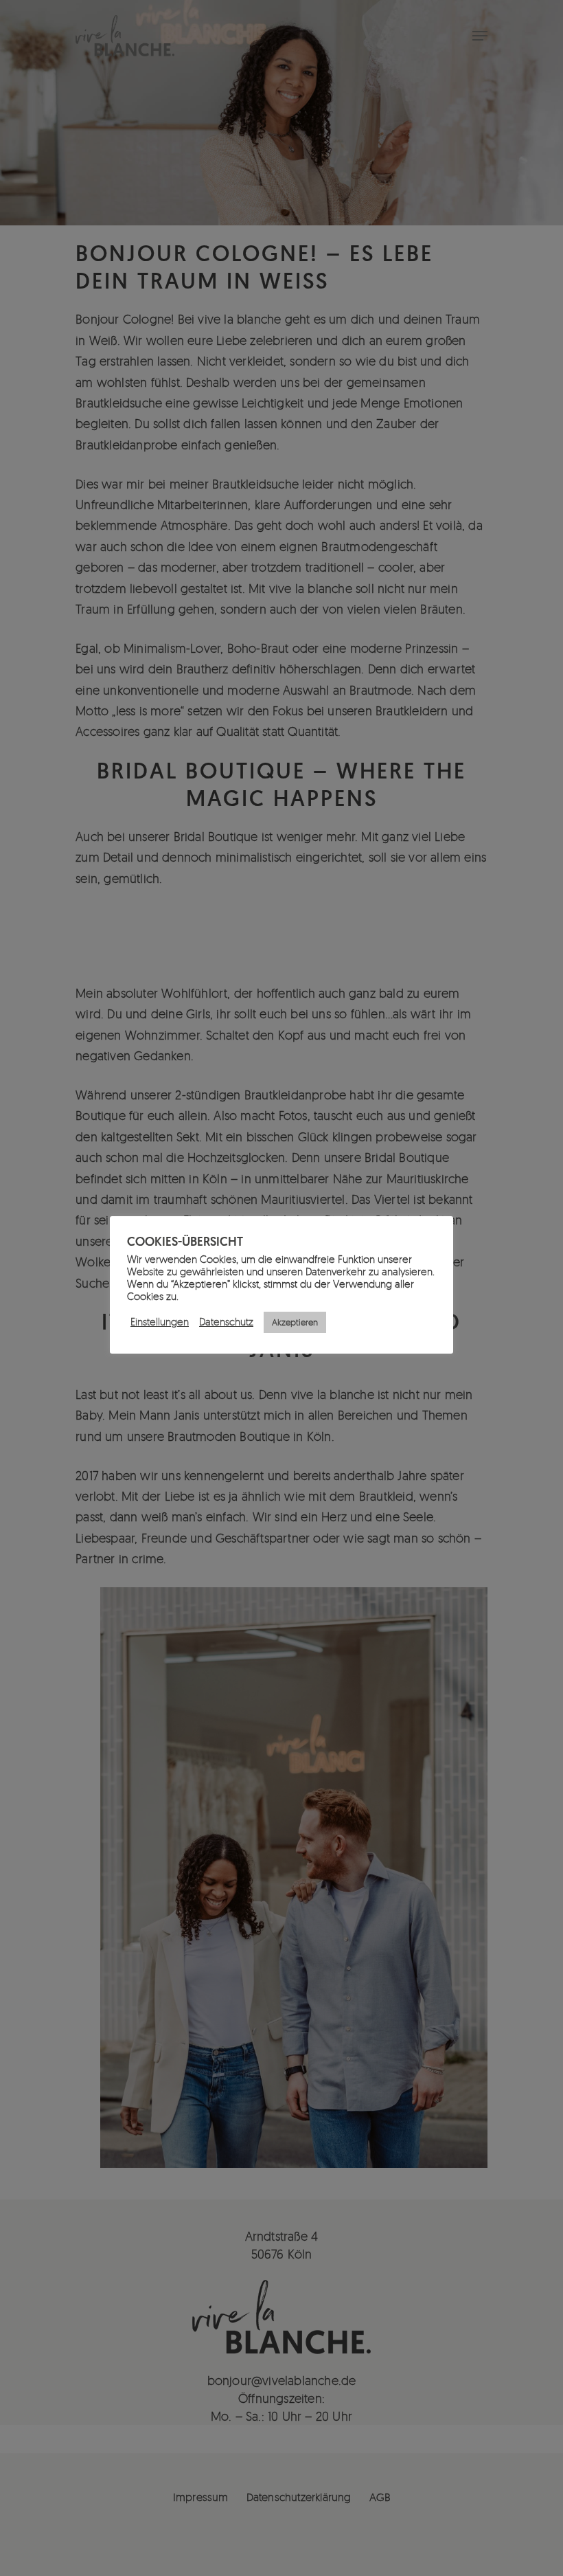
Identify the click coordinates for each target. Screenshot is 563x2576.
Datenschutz (226, 1322)
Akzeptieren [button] (295, 1322)
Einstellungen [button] (160, 1322)
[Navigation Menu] (480, 36)
